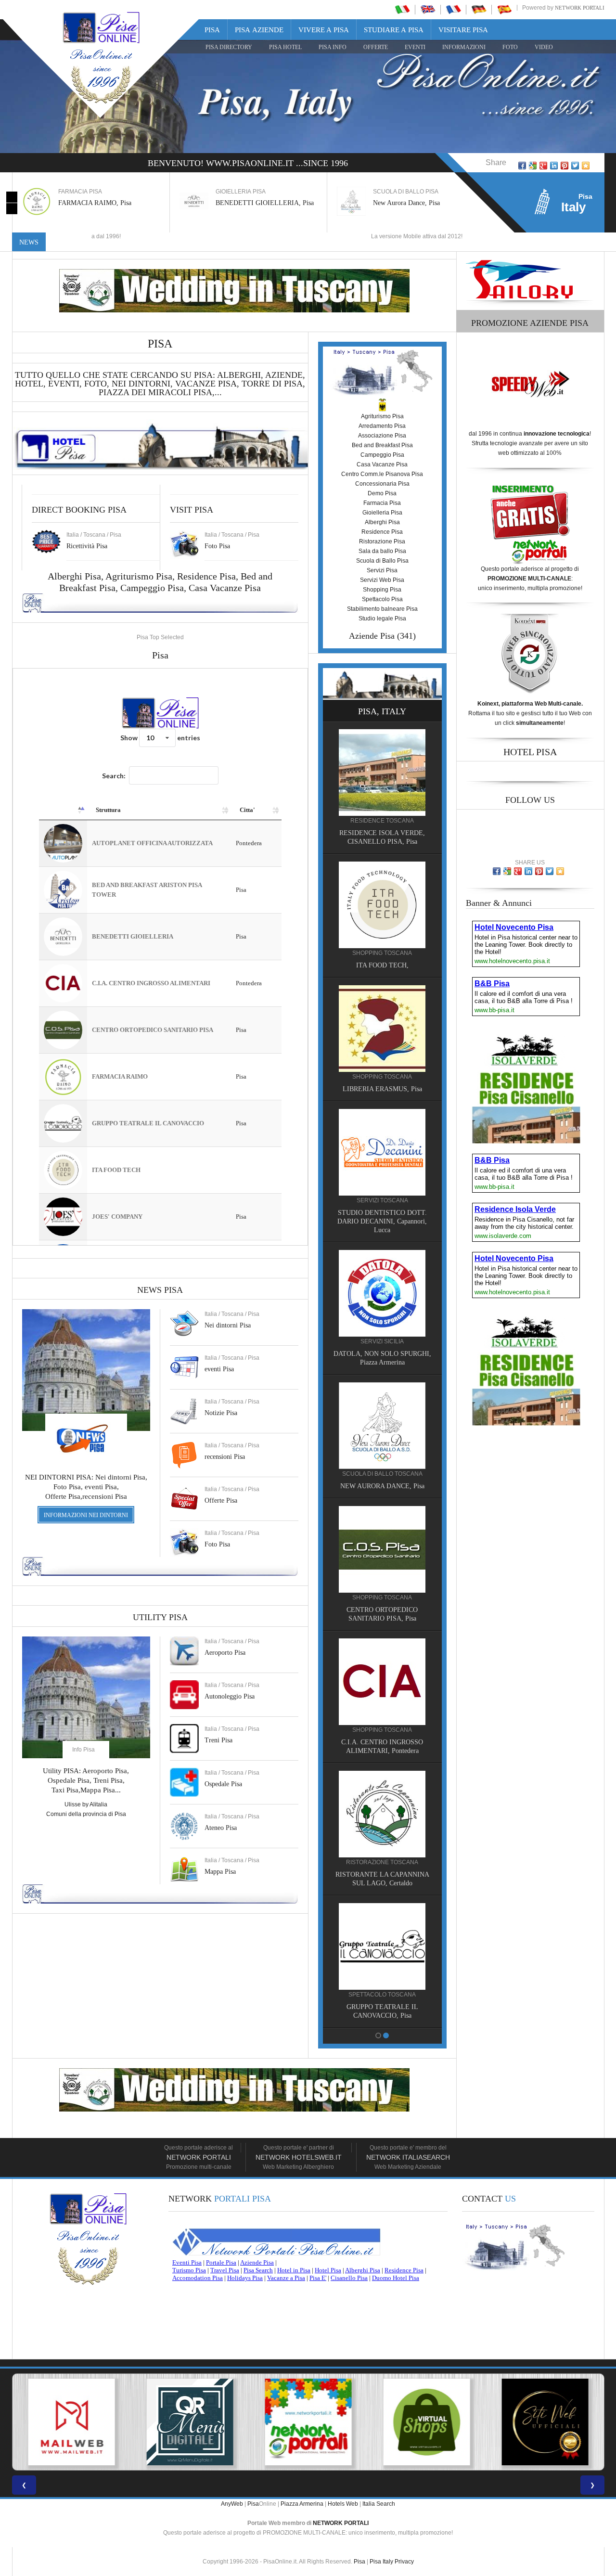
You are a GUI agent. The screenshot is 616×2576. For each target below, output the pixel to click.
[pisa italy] (428, 9)
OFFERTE (376, 47)
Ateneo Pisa (221, 1828)
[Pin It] (565, 166)
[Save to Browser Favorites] (586, 166)
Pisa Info (333, 47)
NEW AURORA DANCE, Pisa (382, 1486)
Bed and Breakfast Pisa (382, 445)
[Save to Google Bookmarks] (533, 166)
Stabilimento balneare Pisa (382, 609)
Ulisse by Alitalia (86, 1804)
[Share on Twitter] (575, 166)
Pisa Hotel (285, 47)
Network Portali (580, 8)
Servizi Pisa (382, 570)
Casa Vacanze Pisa (225, 588)
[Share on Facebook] (522, 166)
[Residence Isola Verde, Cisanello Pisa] (382, 772)
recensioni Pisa (225, 1457)
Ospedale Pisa (223, 1784)
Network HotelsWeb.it (299, 2157)
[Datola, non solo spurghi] (382, 1293)
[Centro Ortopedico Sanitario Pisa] (382, 1549)
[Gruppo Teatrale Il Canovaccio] (382, 1946)
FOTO (510, 47)
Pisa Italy (381, 2562)
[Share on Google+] (543, 166)
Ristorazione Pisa (382, 541)
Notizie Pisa (221, 1413)
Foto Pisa (217, 1544)
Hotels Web (343, 2504)
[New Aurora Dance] (382, 1425)
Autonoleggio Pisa (230, 1696)
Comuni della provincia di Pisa (86, 1814)
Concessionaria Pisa (382, 484)
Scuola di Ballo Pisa (382, 561)
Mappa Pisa (220, 1872)
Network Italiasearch (408, 2157)
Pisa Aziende (259, 30)
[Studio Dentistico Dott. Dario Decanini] (382, 1152)
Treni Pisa (218, 1740)
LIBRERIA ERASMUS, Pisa (382, 1089)
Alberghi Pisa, (77, 576)
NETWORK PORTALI (341, 2523)
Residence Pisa (206, 576)
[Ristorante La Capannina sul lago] (382, 1814)
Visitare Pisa (463, 30)
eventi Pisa (219, 1369)
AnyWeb (232, 2504)
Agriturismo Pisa (139, 576)
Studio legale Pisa (382, 618)
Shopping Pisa (382, 590)
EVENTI (415, 47)
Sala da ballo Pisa (382, 551)
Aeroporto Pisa (225, 1653)
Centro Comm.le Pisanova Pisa (382, 474)
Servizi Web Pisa (382, 580)
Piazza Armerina (302, 2504)
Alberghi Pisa (382, 522)
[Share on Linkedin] (554, 166)
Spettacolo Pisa (382, 599)
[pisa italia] (402, 9)
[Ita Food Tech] (382, 904)
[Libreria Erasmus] (382, 1028)
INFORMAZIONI (464, 47)
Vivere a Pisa (324, 30)
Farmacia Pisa (382, 503)
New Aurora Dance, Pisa (406, 203)
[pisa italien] (479, 9)
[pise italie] (453, 9)
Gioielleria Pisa (382, 513)
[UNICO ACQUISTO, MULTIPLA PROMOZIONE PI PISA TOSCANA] (190, 2422)
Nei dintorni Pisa (228, 1325)
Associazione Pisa (382, 436)
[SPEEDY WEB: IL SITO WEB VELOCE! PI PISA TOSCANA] (545, 2422)
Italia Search (379, 2504)
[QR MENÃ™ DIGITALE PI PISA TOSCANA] (71, 2422)
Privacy (404, 2562)
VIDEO (544, 47)
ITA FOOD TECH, (382, 965)
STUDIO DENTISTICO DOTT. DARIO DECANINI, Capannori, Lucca (382, 1221)
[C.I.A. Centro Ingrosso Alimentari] (382, 1681)
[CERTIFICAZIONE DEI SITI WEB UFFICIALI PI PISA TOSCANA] (426, 2422)
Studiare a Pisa (394, 30)
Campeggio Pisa (152, 588)
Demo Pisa (382, 493)
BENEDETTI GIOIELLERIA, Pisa (265, 203)
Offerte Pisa (221, 1501)
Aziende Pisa (372, 636)
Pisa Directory (229, 47)
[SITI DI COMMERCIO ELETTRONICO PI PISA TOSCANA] (308, 2422)
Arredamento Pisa (382, 426)
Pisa (212, 30)
